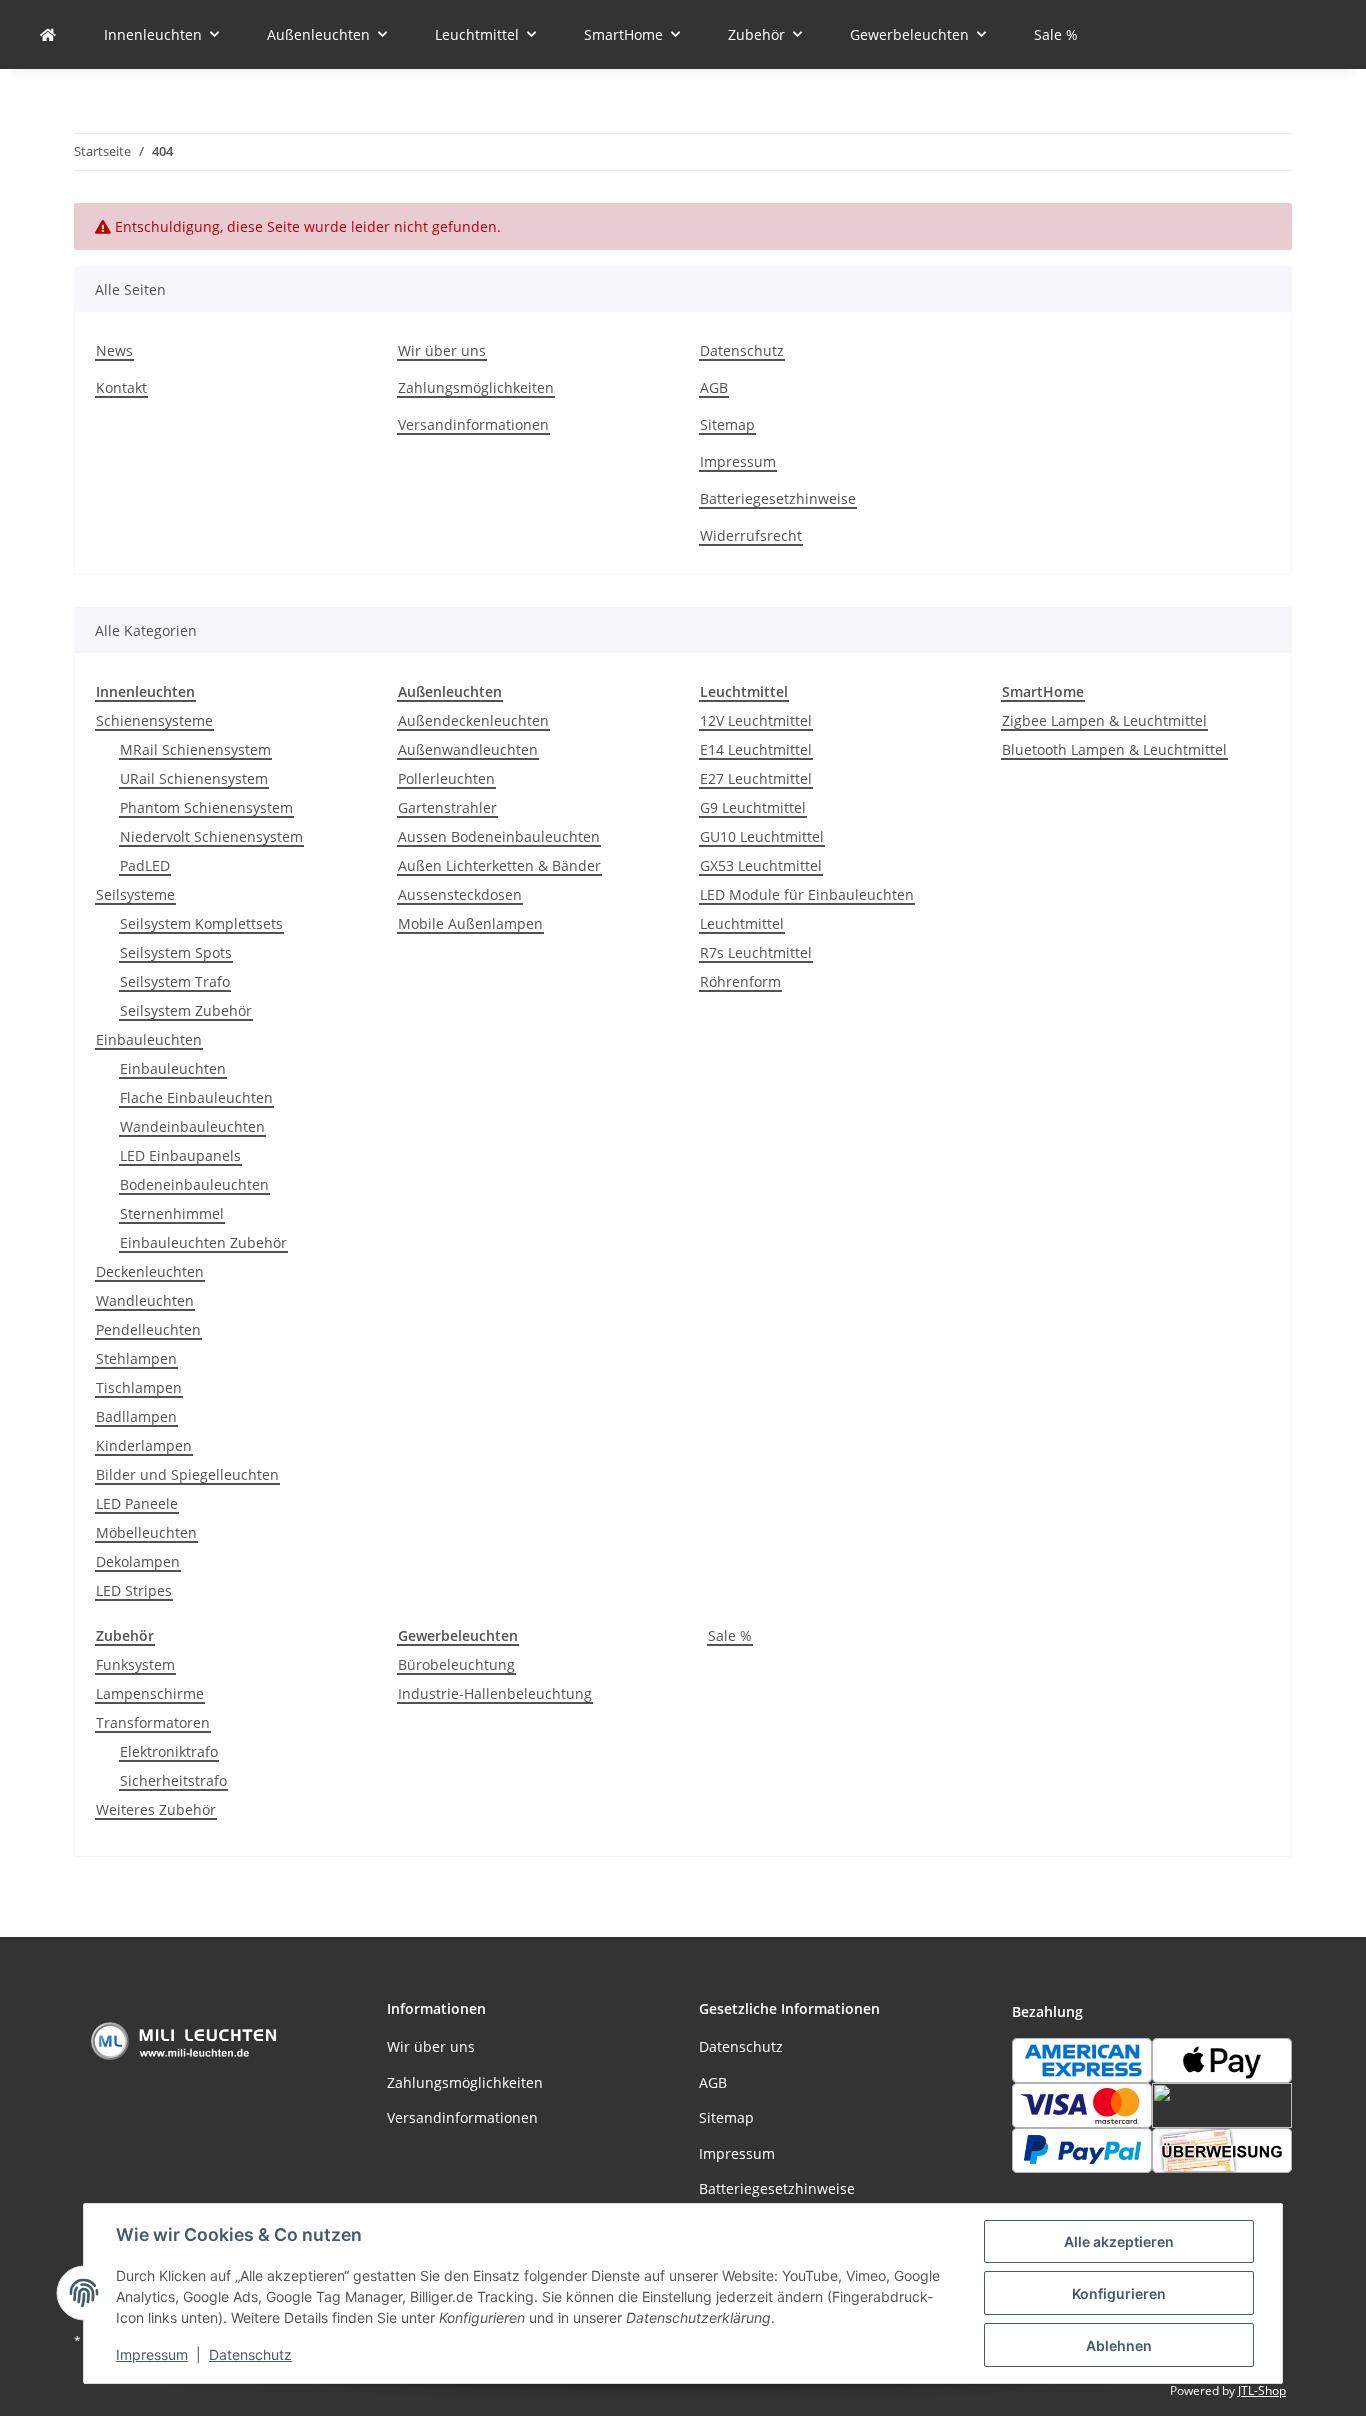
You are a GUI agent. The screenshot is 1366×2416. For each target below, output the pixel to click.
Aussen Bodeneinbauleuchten (499, 836)
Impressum (152, 2354)
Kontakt (121, 387)
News (114, 350)
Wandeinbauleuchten (192, 1126)
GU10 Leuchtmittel (762, 836)
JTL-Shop (1262, 2390)
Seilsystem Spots (176, 952)
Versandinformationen (473, 424)
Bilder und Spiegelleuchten (187, 1474)
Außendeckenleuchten (473, 720)
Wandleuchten (145, 1300)
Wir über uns (442, 350)
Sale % (730, 1635)
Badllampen (136, 1416)
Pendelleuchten (148, 1329)
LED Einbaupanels (180, 1155)
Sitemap (727, 424)
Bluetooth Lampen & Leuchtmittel (1114, 749)
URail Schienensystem (194, 778)
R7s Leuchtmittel (756, 952)
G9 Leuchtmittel (753, 807)
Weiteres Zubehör (156, 1809)
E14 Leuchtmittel (756, 749)
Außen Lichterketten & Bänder (499, 865)
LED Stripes (134, 1590)
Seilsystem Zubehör (186, 1010)
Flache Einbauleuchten (196, 1097)
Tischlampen (139, 1387)
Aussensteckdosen (460, 894)
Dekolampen (138, 1561)
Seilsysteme (135, 894)
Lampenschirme (150, 1693)
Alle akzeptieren (1119, 2241)
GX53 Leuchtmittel (761, 865)
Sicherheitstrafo (173, 1780)
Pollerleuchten (446, 778)
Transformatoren (153, 1722)
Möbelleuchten (146, 1532)
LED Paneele (137, 1503)
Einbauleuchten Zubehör (203, 1242)
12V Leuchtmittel (756, 720)
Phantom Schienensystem (206, 807)
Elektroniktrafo (169, 1751)
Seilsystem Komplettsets (201, 923)
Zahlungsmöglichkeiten (476, 387)
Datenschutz (250, 2354)
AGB (714, 387)
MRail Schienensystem (195, 749)
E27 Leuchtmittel (756, 778)
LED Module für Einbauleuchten (807, 894)
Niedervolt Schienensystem (211, 836)
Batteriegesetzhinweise (778, 498)
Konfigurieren (1119, 2293)
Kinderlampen (144, 1445)
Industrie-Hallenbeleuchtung (495, 1693)
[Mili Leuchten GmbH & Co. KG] (48, 34)
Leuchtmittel (742, 923)
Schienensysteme (154, 720)
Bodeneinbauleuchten (194, 1184)
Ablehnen (1119, 2345)
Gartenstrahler (447, 807)
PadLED (145, 865)
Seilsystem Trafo (175, 981)
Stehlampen (136, 1358)
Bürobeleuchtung (456, 1664)
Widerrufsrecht (751, 535)
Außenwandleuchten (468, 749)
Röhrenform (740, 981)
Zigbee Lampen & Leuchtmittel (1104, 720)
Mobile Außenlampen (470, 923)
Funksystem (135, 1664)
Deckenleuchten (150, 1271)
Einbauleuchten (149, 1039)
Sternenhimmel (172, 1213)
